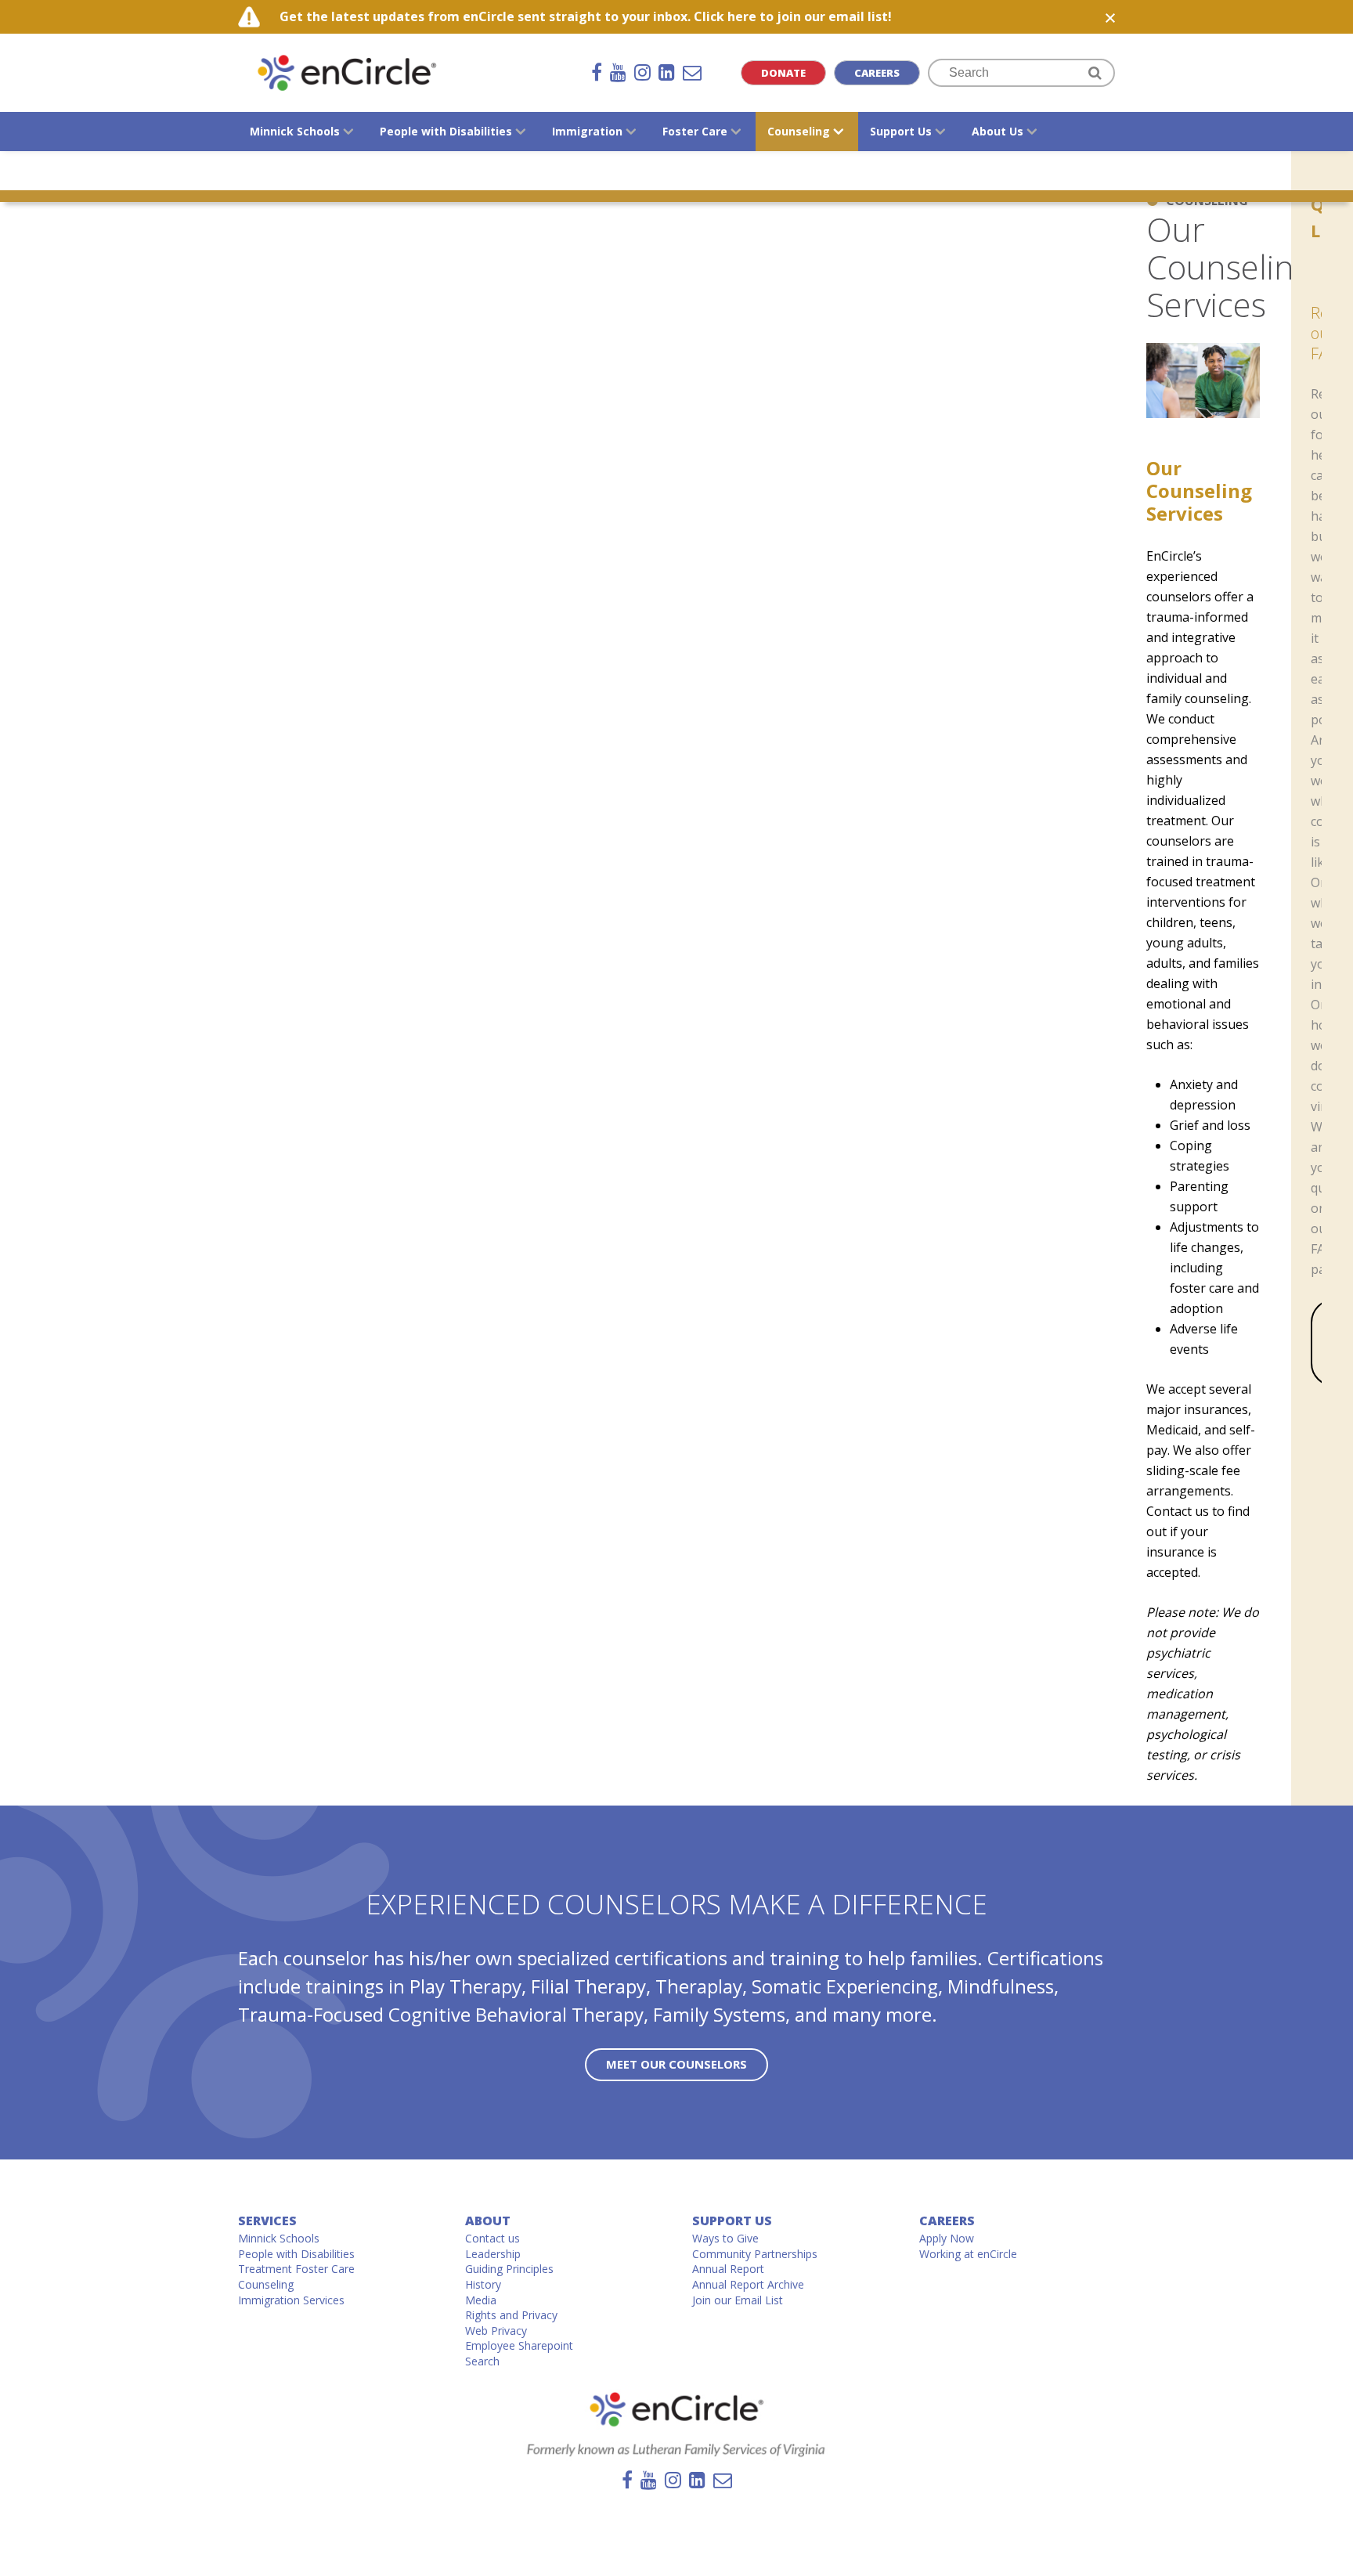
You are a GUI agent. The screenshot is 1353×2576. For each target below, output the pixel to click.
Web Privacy (496, 2331)
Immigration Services (291, 2300)
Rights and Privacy (511, 2315)
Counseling (266, 2284)
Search (482, 2361)
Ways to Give (725, 2238)
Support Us (732, 2221)
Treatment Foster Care (296, 2269)
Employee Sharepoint (519, 2345)
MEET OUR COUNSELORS (676, 2064)
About (488, 2221)
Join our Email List (738, 2300)
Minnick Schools (279, 2238)
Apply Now (947, 2238)
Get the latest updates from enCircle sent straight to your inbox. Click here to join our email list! (586, 16)
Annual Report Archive (748, 2284)
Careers (877, 73)
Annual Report (728, 2269)
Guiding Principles (509, 2269)
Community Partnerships (755, 2254)
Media (481, 2300)
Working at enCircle (968, 2254)
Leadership (493, 2254)
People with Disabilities (296, 2254)
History (483, 2284)
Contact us (492, 2238)
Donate (783, 73)
